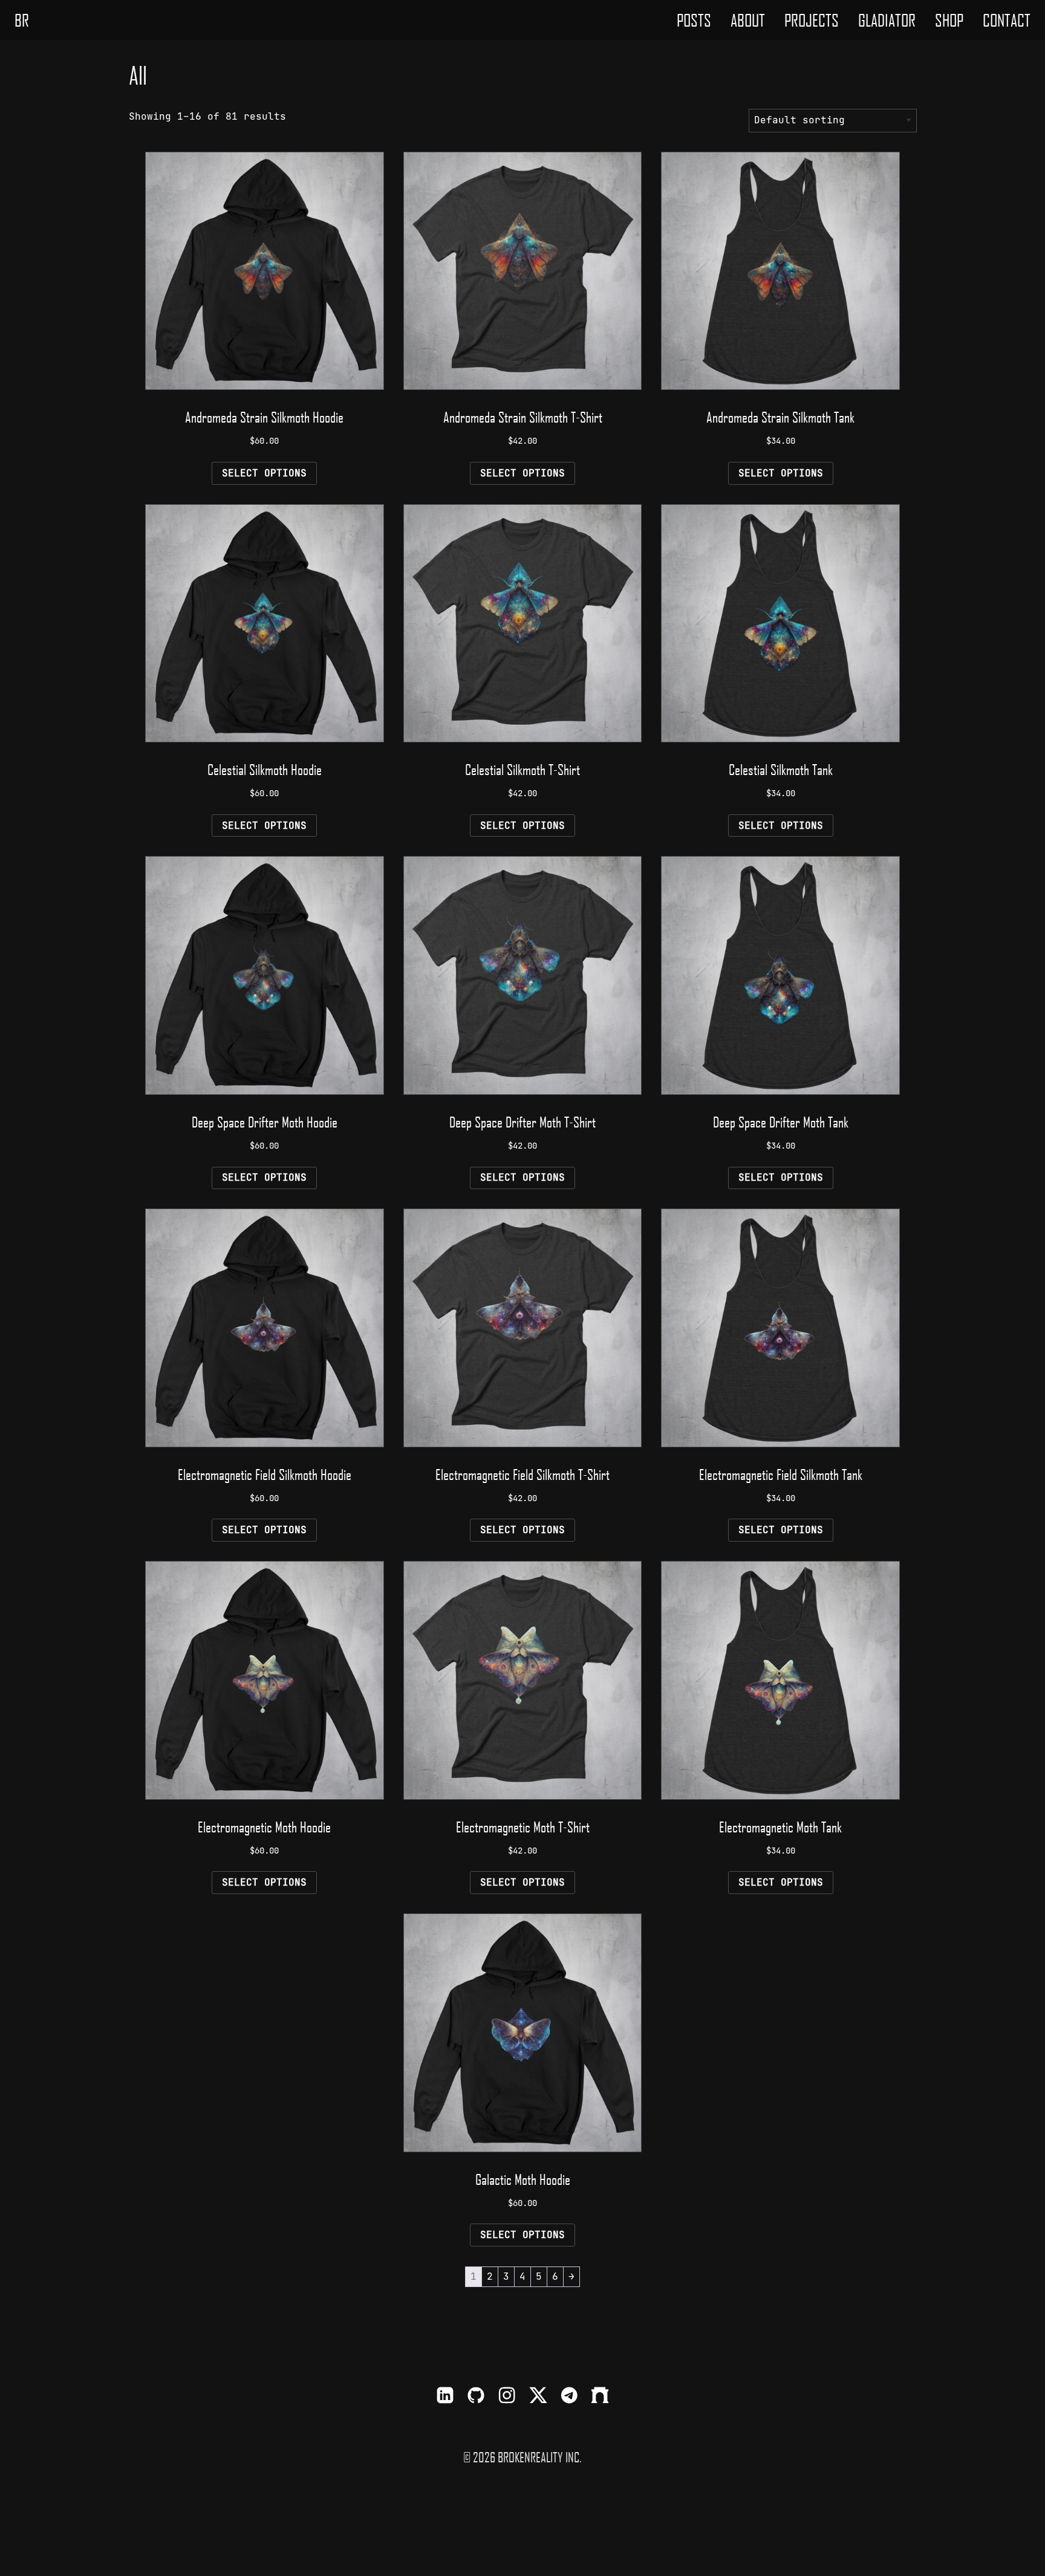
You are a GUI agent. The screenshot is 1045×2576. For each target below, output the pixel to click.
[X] (538, 2397)
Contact (1007, 20)
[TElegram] (569, 2397)
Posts (694, 20)
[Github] (476, 2397)
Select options (264, 473)
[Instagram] (507, 2397)
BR (22, 20)
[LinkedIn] (445, 2397)
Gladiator (887, 20)
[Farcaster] (600, 2397)
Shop (949, 20)
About (748, 20)
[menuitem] (694, 20)
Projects (812, 20)
